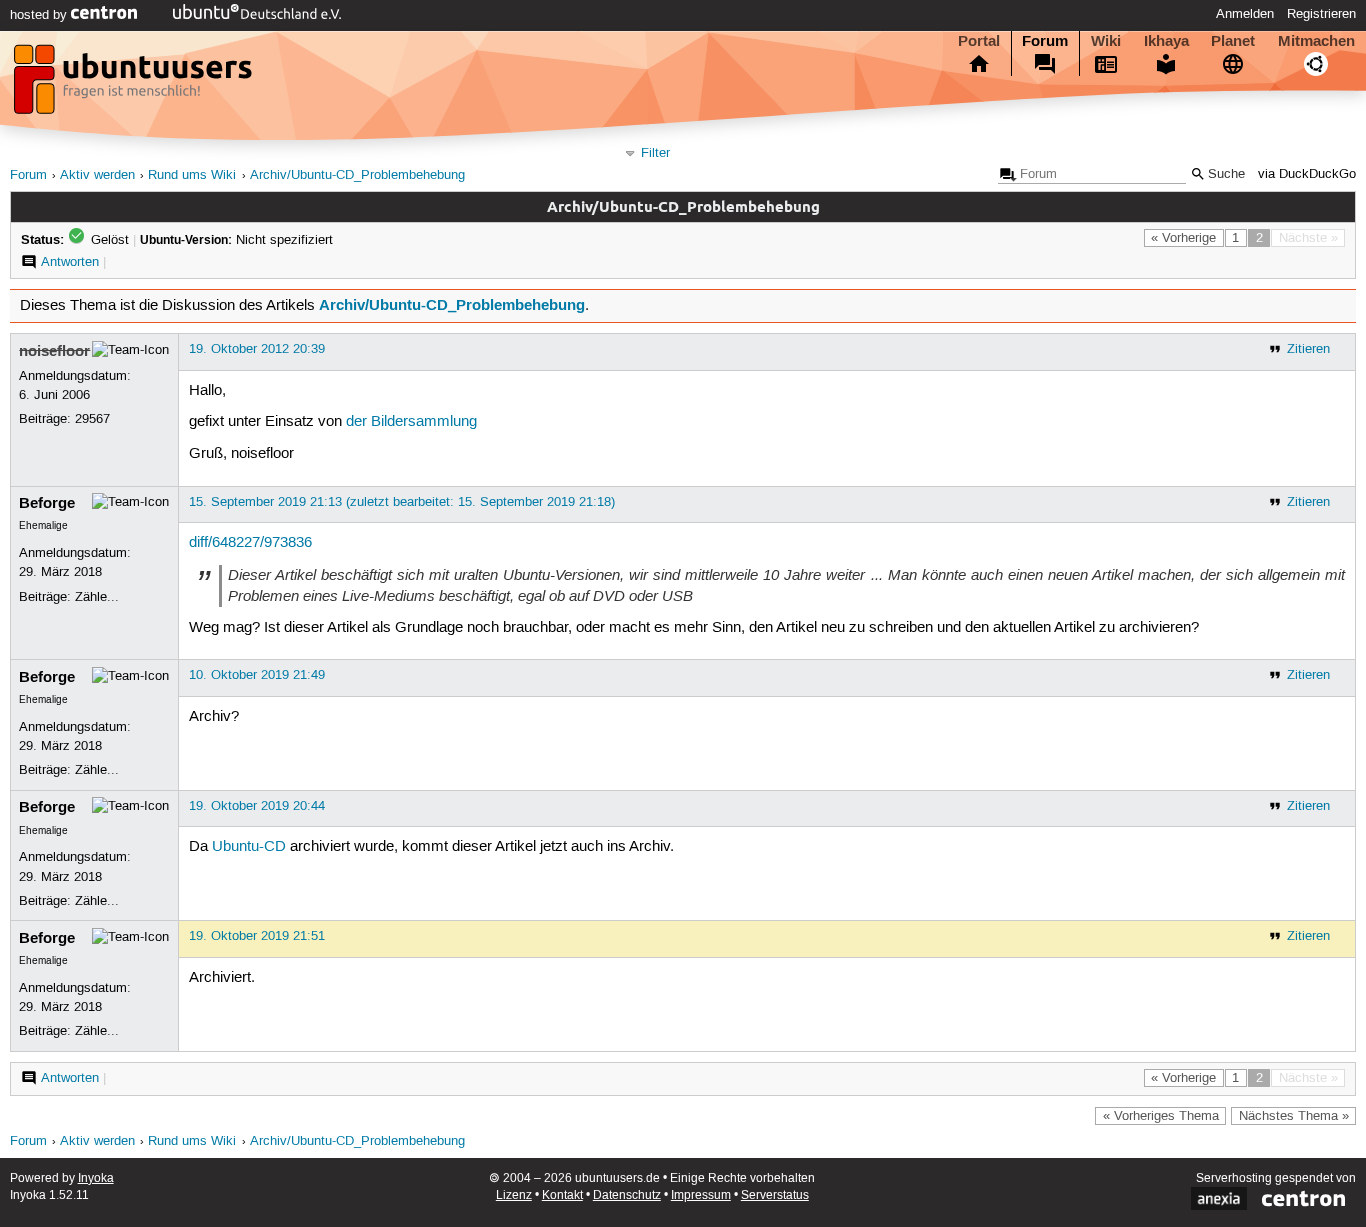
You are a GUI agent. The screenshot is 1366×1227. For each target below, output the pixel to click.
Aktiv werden (97, 175)
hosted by (40, 15)
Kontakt (562, 1195)
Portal (979, 41)
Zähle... (97, 597)
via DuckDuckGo (1307, 174)
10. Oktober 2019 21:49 (257, 675)
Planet (1233, 41)
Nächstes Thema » (1294, 1116)
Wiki (1106, 41)
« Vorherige (1183, 238)
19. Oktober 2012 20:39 (257, 349)
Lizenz (514, 1195)
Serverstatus (775, 1195)
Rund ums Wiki (192, 175)
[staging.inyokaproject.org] (135, 85)
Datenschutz (627, 1195)
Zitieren (1308, 349)
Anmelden (1245, 14)
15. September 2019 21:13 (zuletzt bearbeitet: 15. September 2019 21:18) (402, 502)
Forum (1045, 41)
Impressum (701, 1195)
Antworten (70, 262)
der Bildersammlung (411, 422)
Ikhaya (1166, 41)
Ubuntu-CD (249, 847)
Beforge (47, 503)
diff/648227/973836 (250, 543)
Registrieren (1321, 14)
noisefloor (54, 351)
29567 (92, 419)
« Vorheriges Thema (1161, 1116)
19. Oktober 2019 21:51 (257, 936)
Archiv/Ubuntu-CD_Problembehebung (357, 175)
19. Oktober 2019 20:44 (257, 806)
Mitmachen (1316, 41)
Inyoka (96, 1178)
